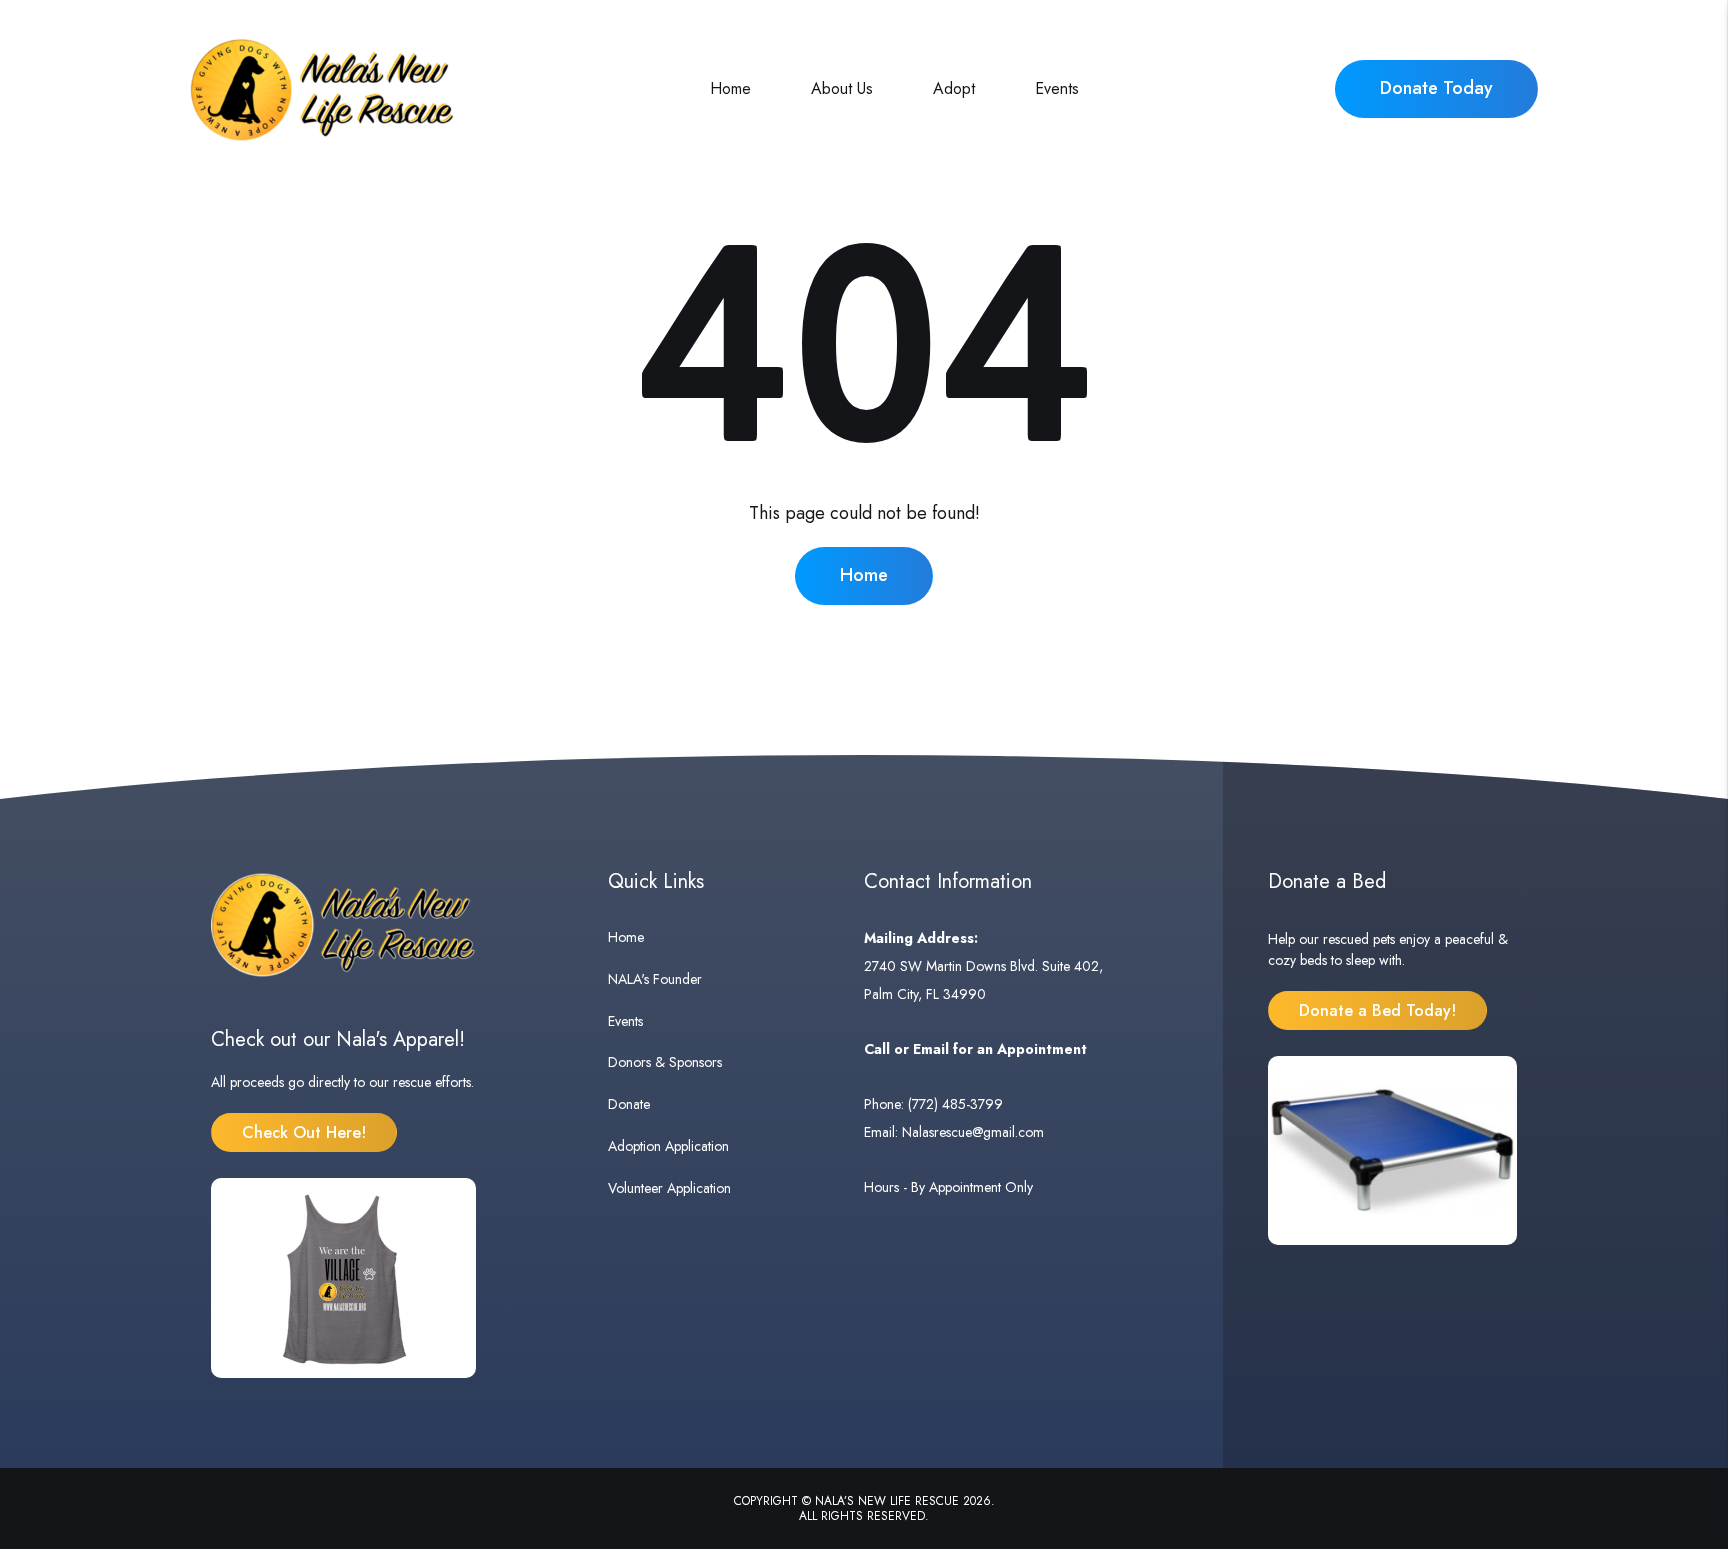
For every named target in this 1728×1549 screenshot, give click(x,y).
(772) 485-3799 (955, 1104)
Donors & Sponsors (665, 1062)
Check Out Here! (304, 1132)
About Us (842, 88)
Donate (629, 1104)
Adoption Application (668, 1146)
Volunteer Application (669, 1188)
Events (1057, 88)
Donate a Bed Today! (1377, 1010)
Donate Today (1436, 88)
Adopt (954, 88)
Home (730, 88)
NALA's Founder (655, 979)
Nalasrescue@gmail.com (973, 1132)
